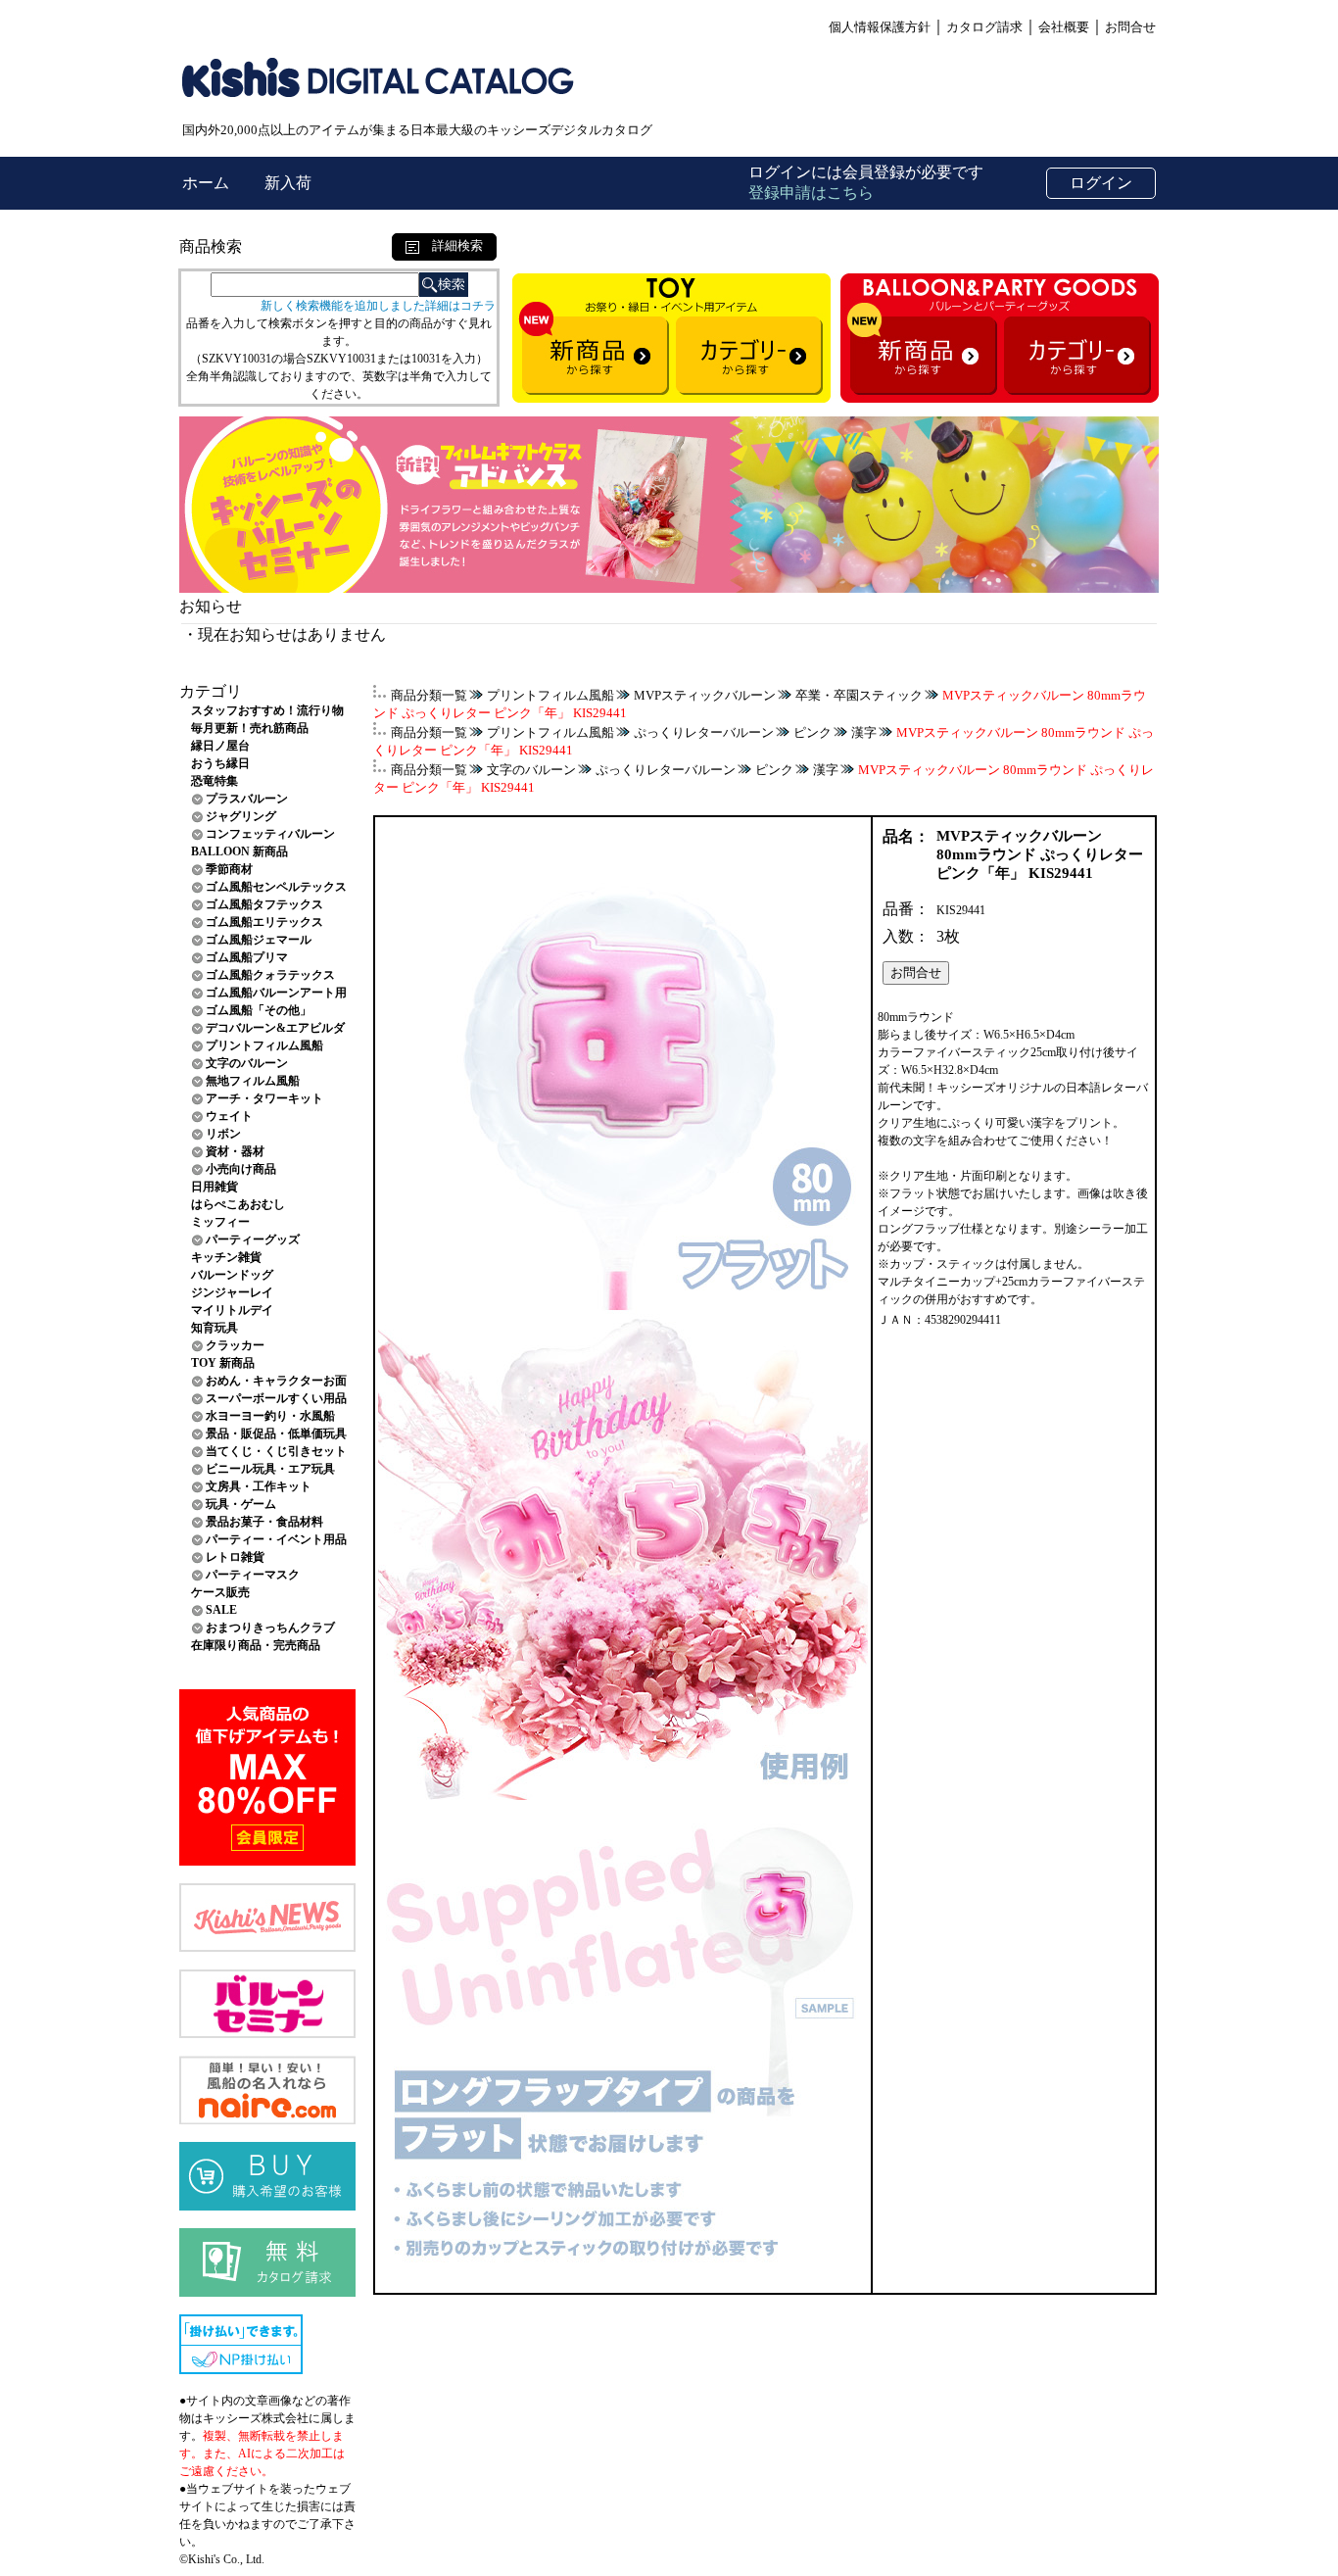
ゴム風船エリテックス (264, 922)
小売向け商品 (241, 1169)
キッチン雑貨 (226, 1257)
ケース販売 (220, 1592)
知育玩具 (215, 1328)
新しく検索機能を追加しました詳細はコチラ (378, 306)
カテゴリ (211, 691)
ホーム (208, 183)
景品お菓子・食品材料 (264, 1522)
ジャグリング (241, 816)
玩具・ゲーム (241, 1504)
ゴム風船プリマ (247, 957)
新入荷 (288, 183)
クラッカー (235, 1345)
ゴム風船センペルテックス (276, 887)
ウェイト (229, 1116)
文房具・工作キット (259, 1486)
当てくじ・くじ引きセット (276, 1451)
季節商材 (229, 869)
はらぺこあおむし (238, 1204)
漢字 (864, 732)
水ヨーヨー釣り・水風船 (270, 1416)
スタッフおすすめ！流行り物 (267, 710)
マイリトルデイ (232, 1310)
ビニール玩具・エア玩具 (270, 1469)
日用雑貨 (215, 1187)
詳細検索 (451, 245)
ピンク (812, 732)
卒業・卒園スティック (859, 695)
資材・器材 (235, 1151)
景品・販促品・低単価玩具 (276, 1434)
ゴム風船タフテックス (264, 904)
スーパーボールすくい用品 (276, 1398)
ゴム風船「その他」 (259, 1010)
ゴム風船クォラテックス (270, 975)
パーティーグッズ (253, 1239)
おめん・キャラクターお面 (276, 1381)
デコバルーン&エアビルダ (275, 1028)
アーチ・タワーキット (264, 1098)
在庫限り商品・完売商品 (256, 1645)
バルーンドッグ (232, 1275)
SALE (221, 1610)
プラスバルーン (247, 799)
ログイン (1101, 183)
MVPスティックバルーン (705, 695)
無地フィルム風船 (253, 1081)
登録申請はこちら (811, 193)
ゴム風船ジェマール (259, 940)
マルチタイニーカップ (936, 1282)
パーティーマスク (253, 1575)
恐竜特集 (215, 781)
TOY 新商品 (223, 1363)
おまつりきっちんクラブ (270, 1628)
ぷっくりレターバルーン (704, 732)
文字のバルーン (247, 1063)
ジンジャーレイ (232, 1292)
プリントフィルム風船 (264, 1045)
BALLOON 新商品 (239, 851)
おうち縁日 (220, 763)
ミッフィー (220, 1222)
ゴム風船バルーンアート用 (276, 993)
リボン (223, 1134)
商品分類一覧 (429, 695)
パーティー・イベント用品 (276, 1539)
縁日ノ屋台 (220, 746)
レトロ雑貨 (235, 1557)
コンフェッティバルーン (270, 834)
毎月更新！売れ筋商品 (250, 728)
